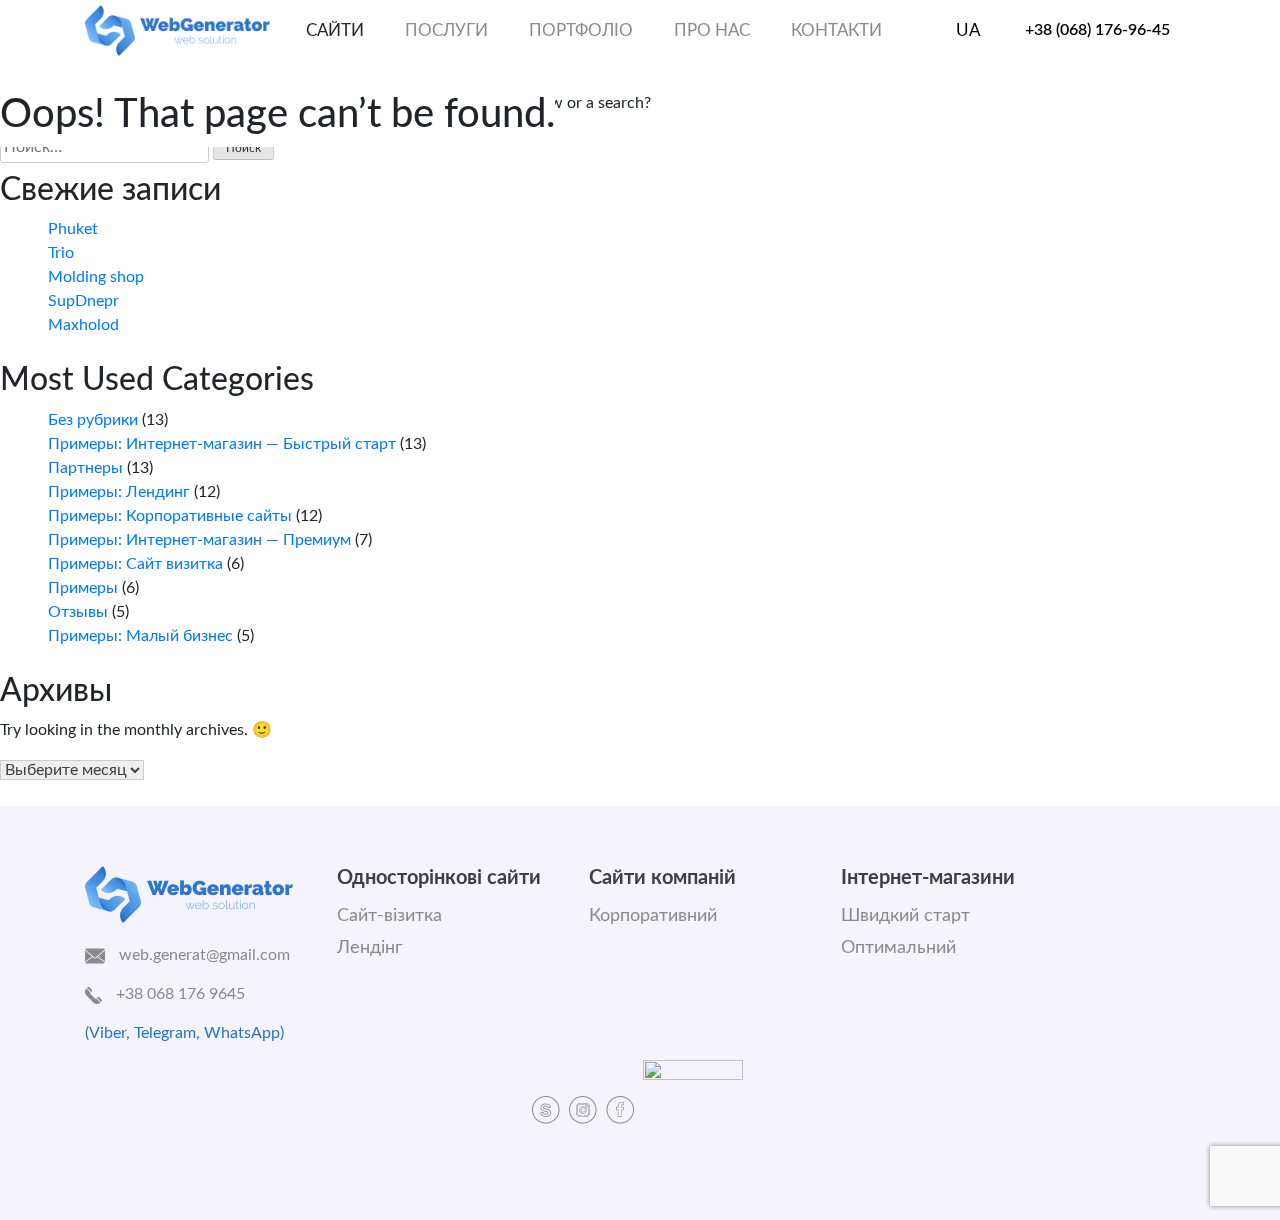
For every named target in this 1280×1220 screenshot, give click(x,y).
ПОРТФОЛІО (581, 30)
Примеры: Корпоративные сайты (170, 516)
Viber (107, 1033)
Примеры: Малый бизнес (140, 636)
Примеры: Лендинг (119, 492)
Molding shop (96, 277)
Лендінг (369, 948)
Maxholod (83, 325)
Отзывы (78, 612)
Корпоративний (653, 916)
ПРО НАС (712, 30)
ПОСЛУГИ (446, 30)
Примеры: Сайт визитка (135, 564)
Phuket (73, 229)
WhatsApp (242, 1033)
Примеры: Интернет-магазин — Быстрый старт (222, 444)
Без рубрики (93, 420)
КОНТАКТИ (836, 30)
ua (968, 30)
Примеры (83, 588)
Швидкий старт (905, 916)
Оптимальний (898, 948)
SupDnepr (83, 301)
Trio (61, 253)
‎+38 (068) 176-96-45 (1097, 30)
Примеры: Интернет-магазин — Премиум (199, 540)
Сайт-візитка (389, 916)
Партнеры (85, 468)
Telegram (165, 1033)
